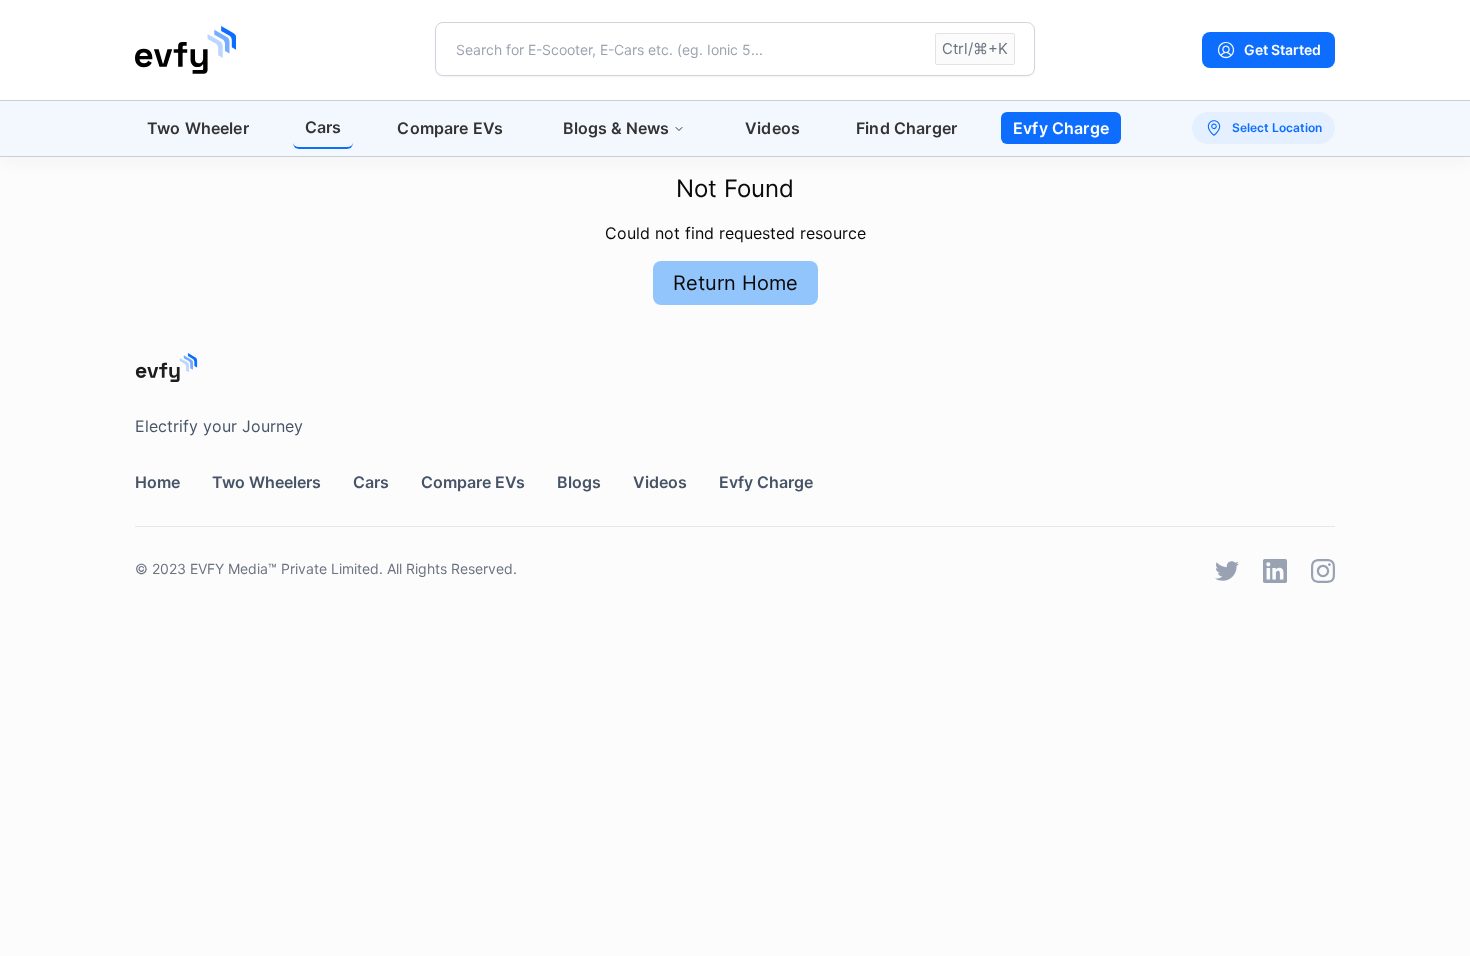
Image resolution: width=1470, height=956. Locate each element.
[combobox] (735, 49)
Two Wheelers (266, 482)
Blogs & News (616, 128)
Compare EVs (450, 128)
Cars (323, 127)
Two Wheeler (198, 128)
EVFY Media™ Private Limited (284, 568)
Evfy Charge (1061, 128)
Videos (772, 128)
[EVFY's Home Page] (735, 367)
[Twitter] (1227, 571)
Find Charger (906, 128)
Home (157, 482)
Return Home (735, 283)
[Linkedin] (1275, 571)
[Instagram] (1323, 571)
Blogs (579, 482)
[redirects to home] (185, 50)
